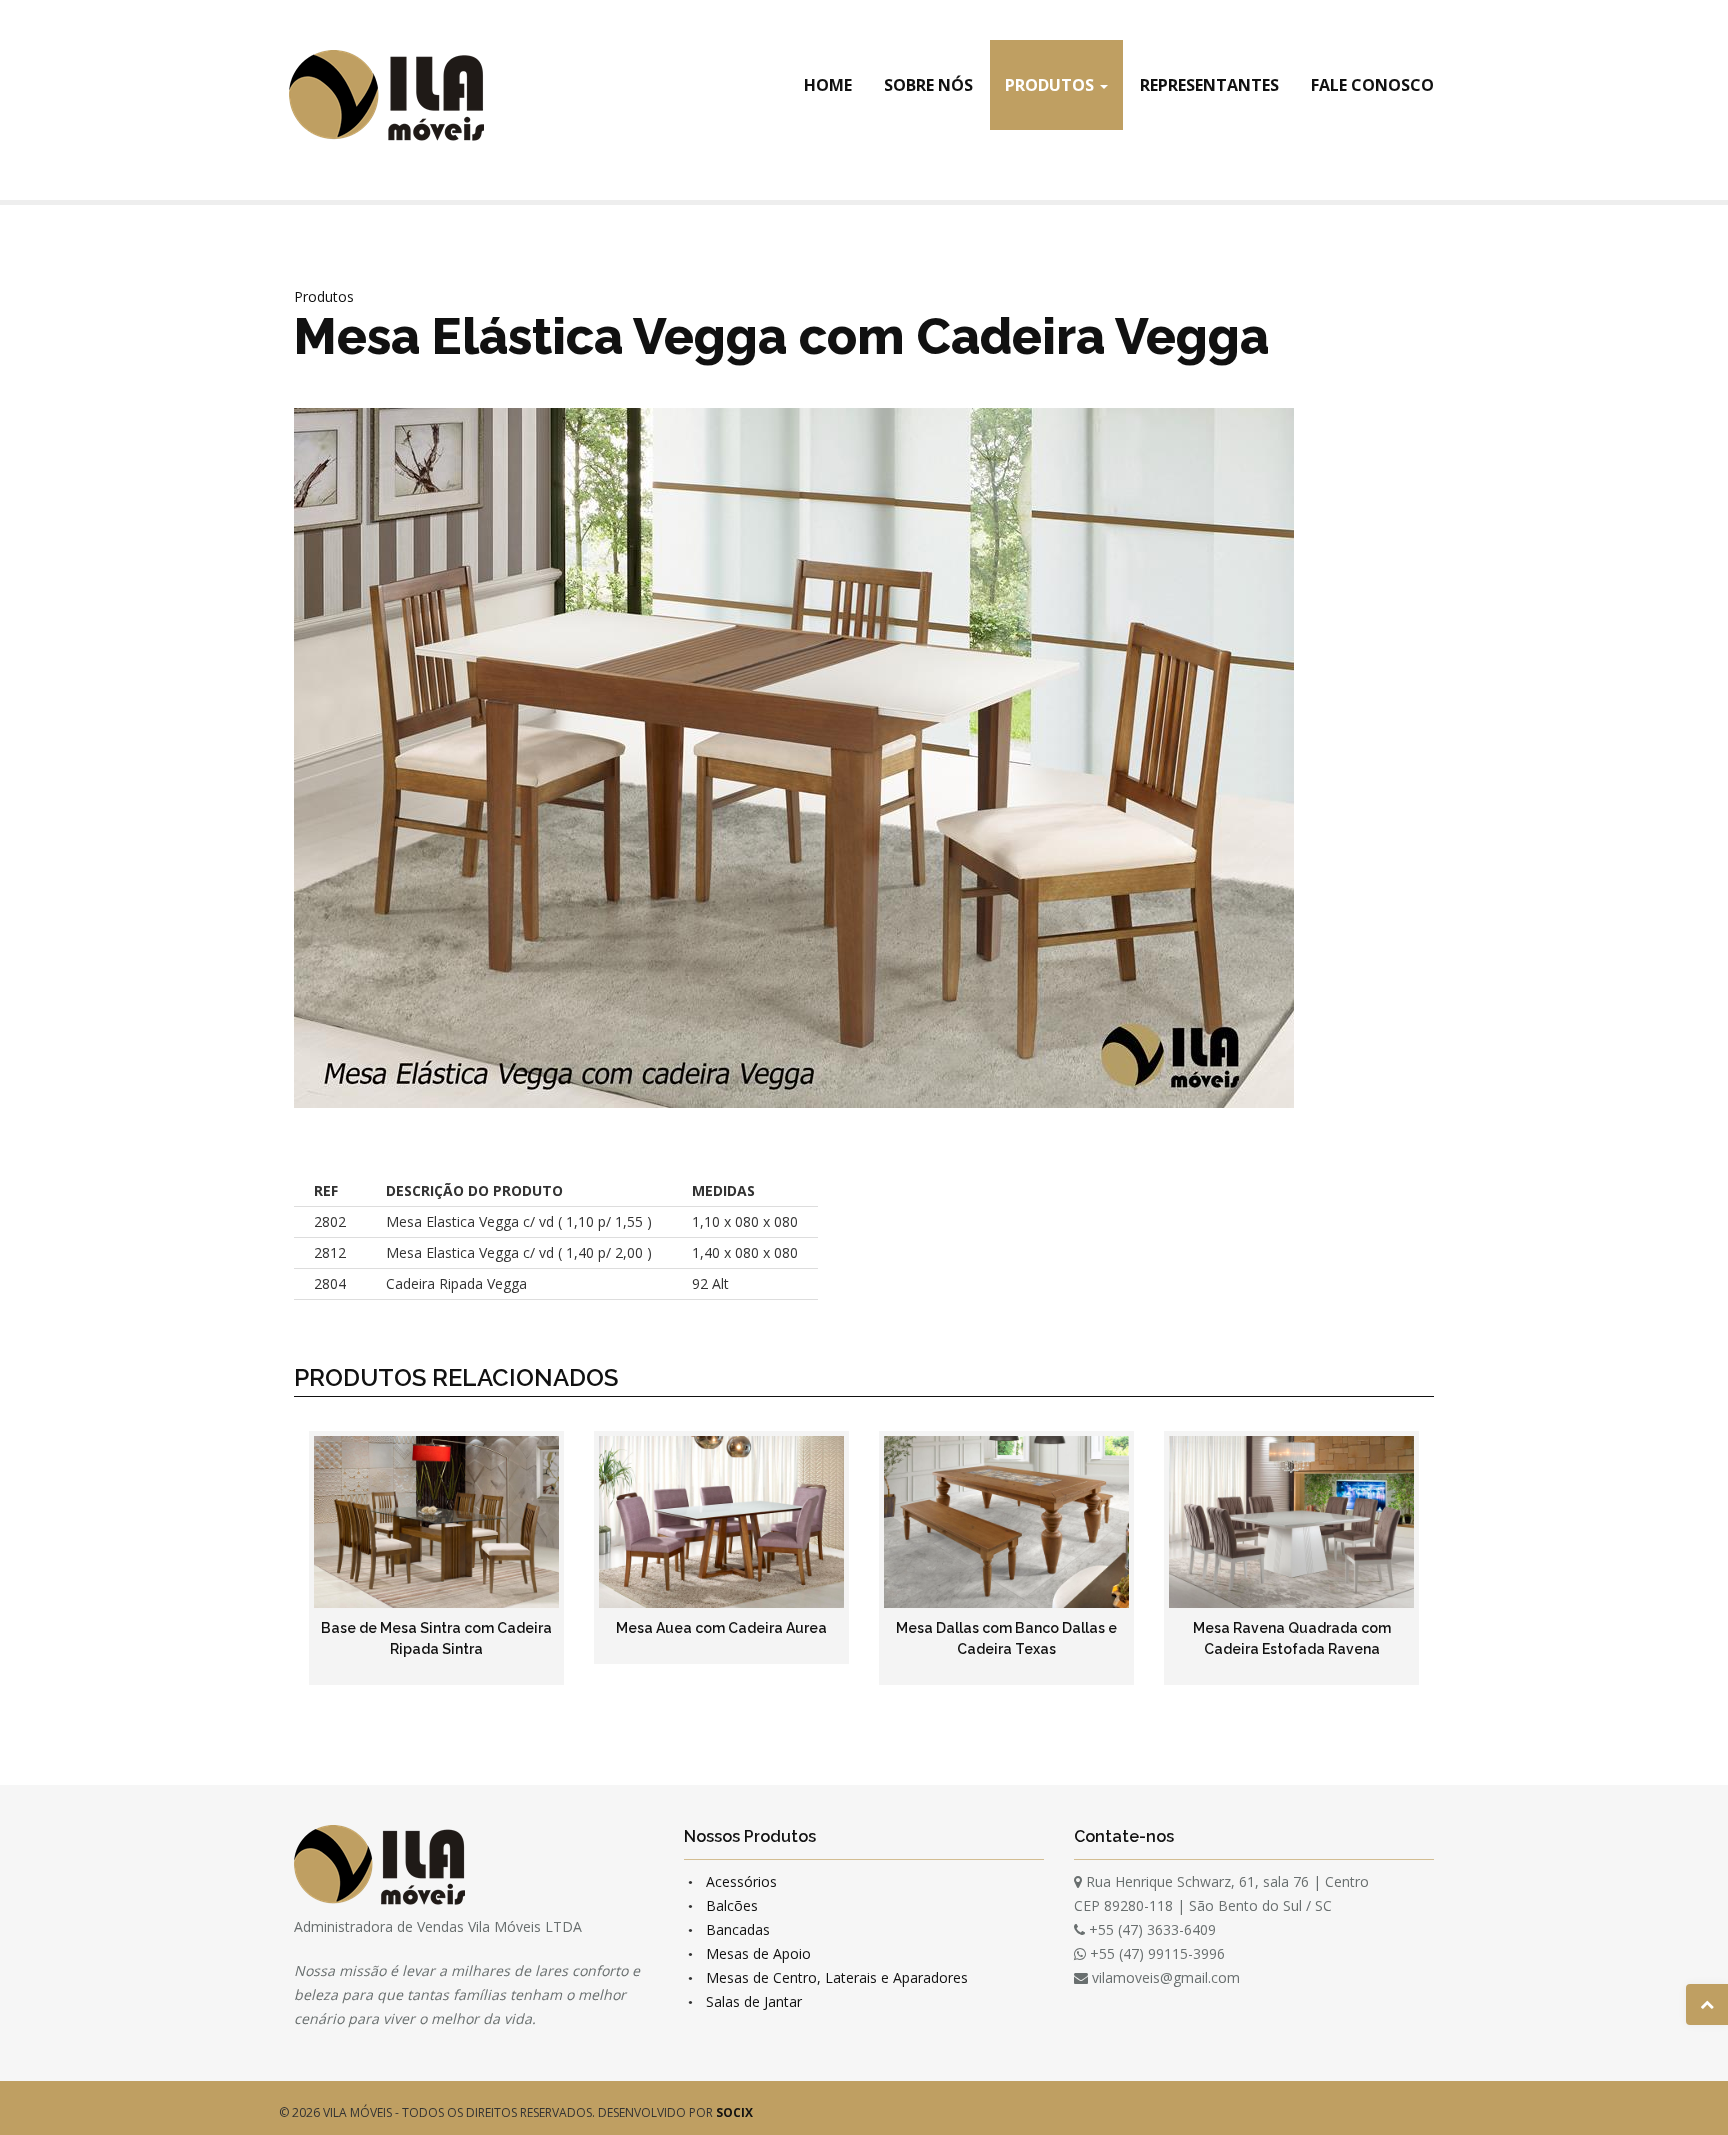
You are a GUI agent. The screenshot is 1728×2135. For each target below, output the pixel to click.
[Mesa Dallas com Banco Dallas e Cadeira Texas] (1006, 1522)
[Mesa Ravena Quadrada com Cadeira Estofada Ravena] (1291, 1522)
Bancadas (738, 1929)
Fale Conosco (1372, 85)
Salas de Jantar (754, 2001)
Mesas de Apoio (758, 1953)
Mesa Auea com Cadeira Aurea (721, 1628)
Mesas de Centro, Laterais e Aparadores (837, 1977)
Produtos (1051, 85)
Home (828, 85)
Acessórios (741, 1881)
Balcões (732, 1905)
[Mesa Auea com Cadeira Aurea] (721, 1522)
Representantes (1209, 85)
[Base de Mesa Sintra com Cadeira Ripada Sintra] (436, 1522)
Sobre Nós (928, 85)
